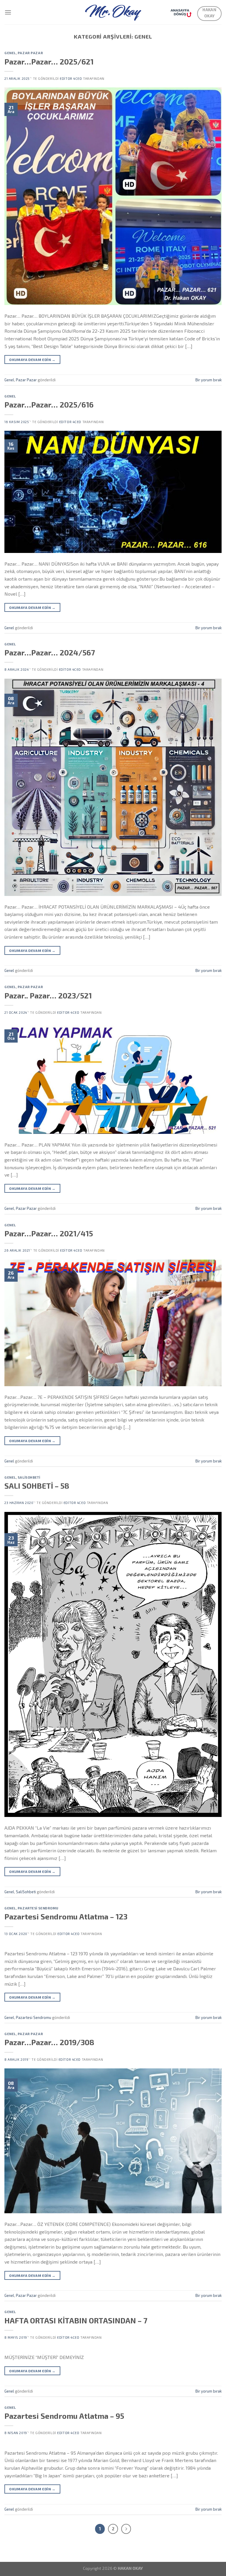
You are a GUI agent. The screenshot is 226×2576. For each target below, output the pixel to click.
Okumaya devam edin (32, 360)
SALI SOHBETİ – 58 (37, 1486)
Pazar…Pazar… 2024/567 (50, 652)
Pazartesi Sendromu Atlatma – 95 (64, 2416)
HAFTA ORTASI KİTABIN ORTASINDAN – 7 (76, 2320)
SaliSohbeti (29, 1477)
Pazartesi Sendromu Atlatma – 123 (66, 1916)
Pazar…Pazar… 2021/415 (49, 1233)
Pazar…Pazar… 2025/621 (49, 61)
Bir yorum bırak (208, 380)
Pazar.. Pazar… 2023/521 (48, 995)
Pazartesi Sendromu (38, 1908)
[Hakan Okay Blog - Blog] (113, 12)
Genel (10, 53)
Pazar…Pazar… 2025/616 (49, 404)
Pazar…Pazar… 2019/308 (49, 2042)
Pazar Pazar (30, 53)
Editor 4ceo (71, 78)
